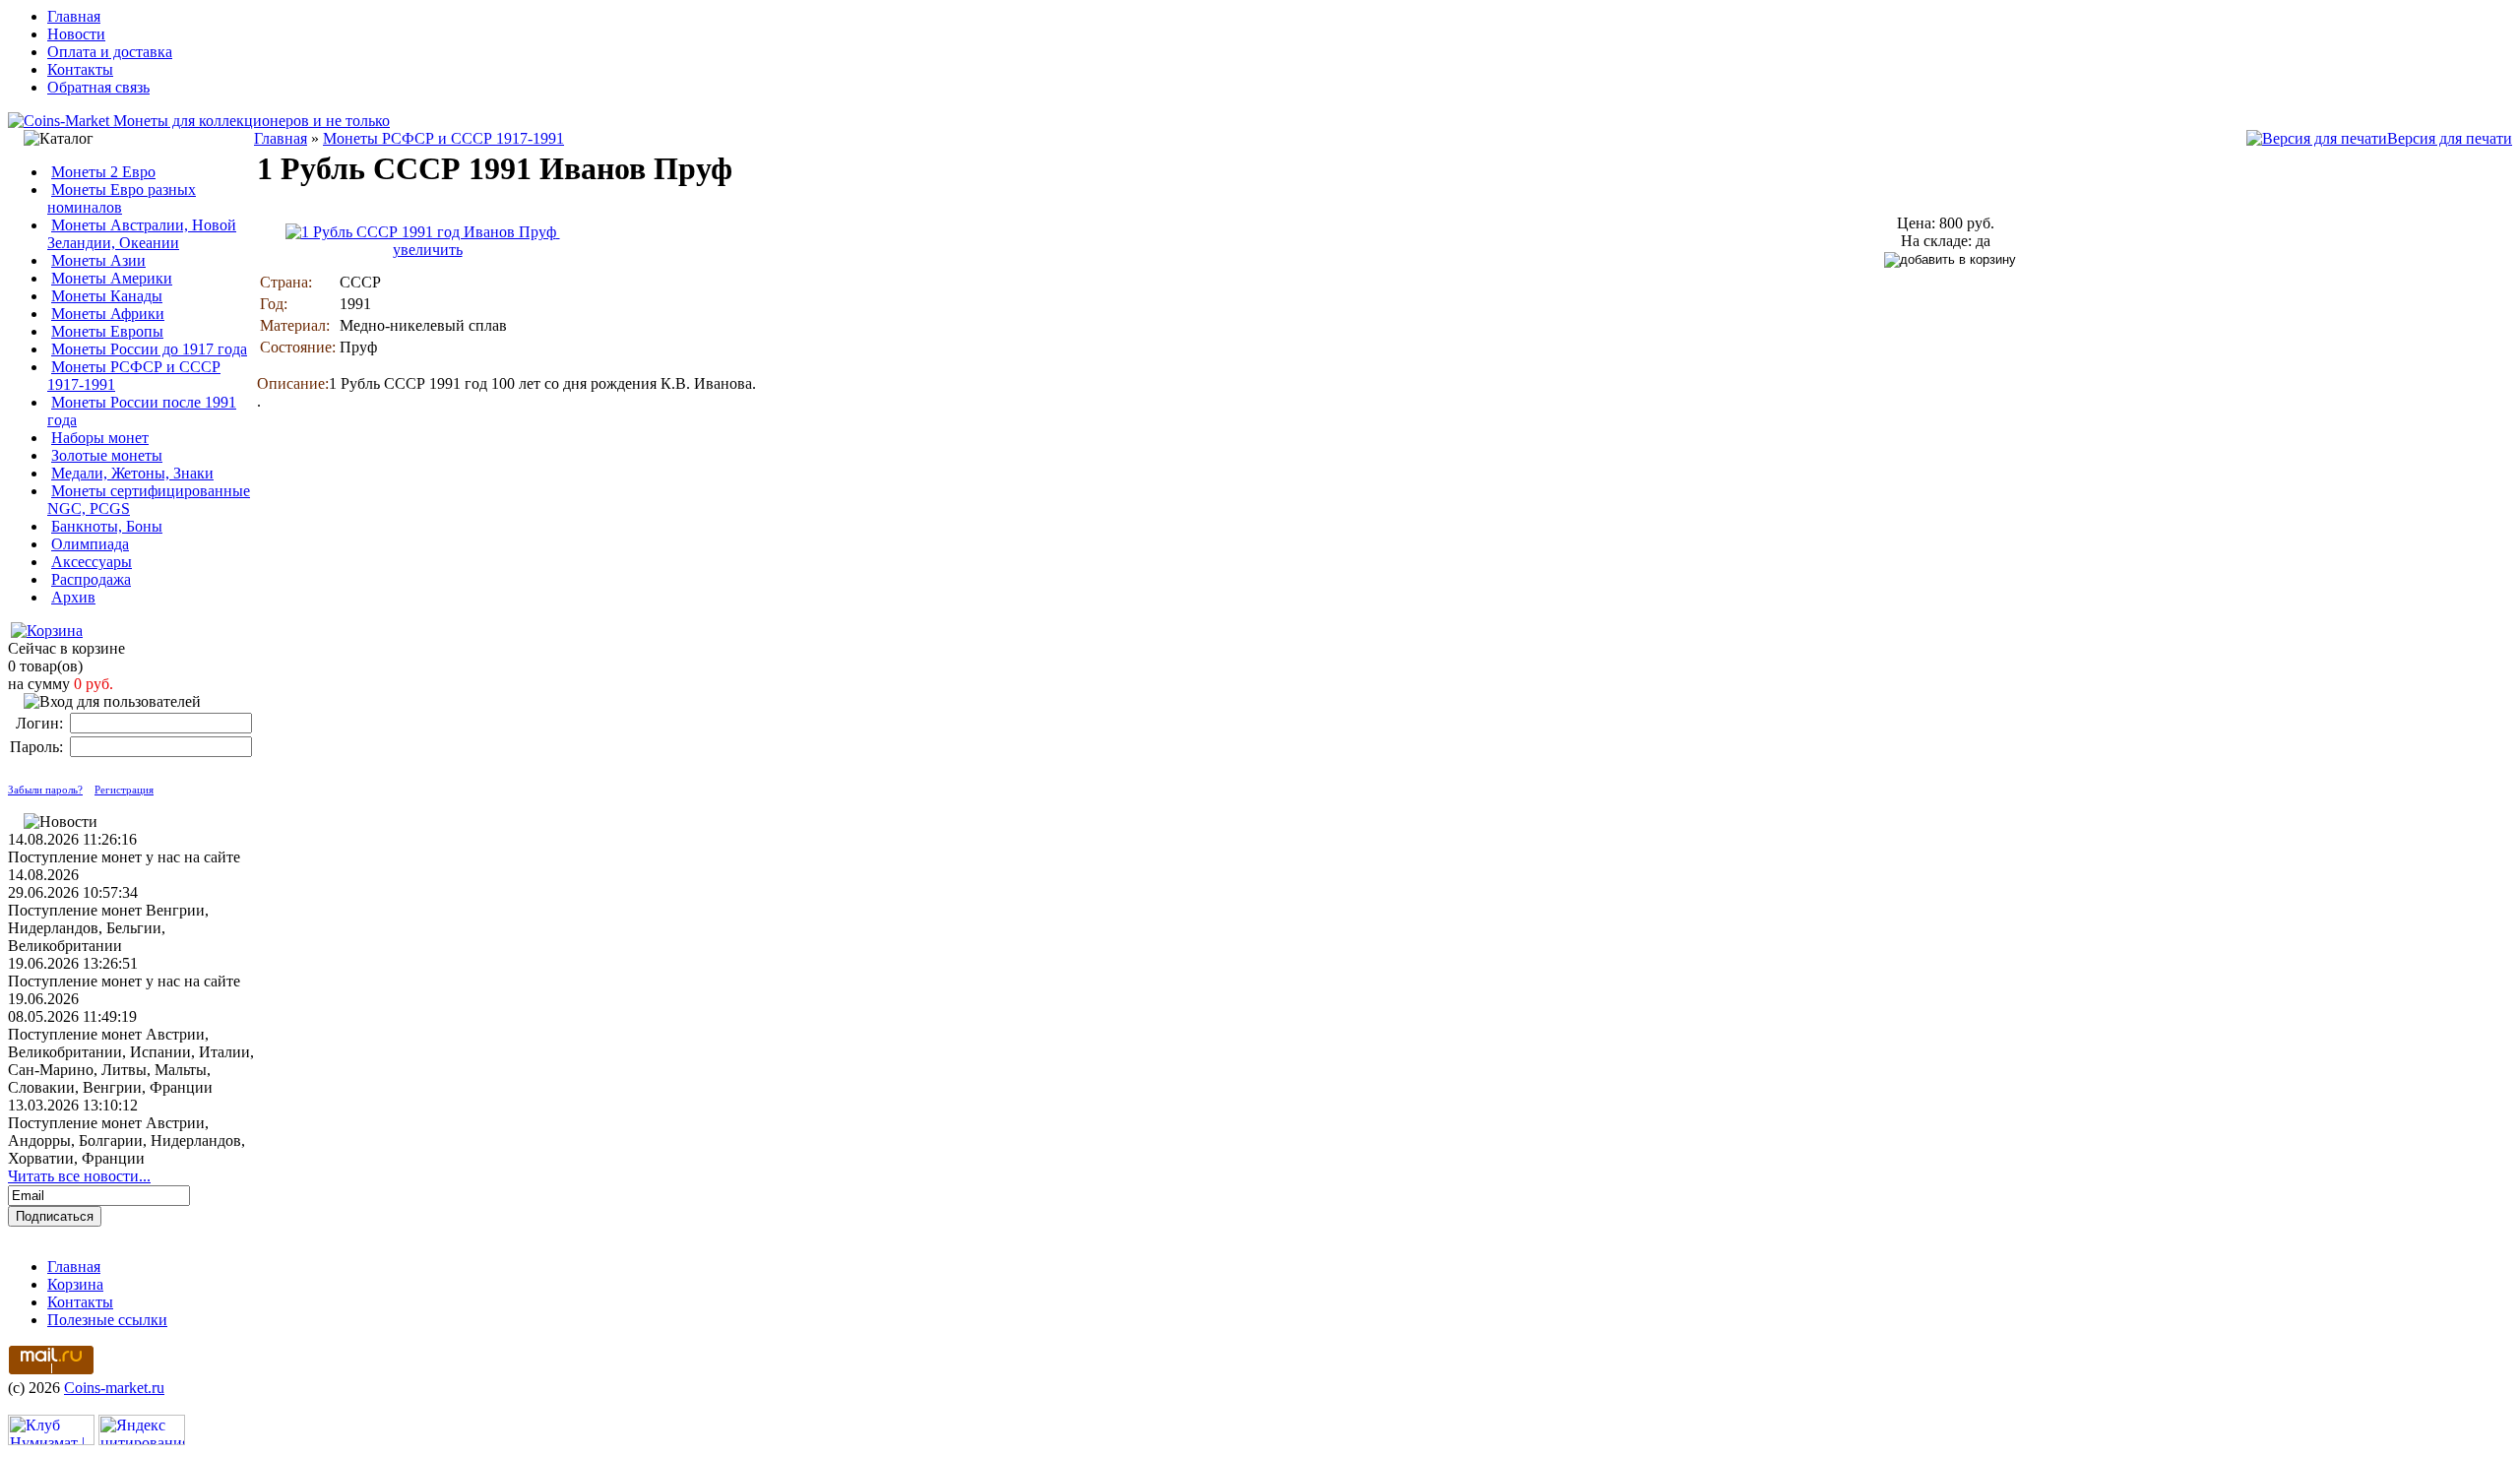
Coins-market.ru (114, 1388)
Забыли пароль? (45, 790)
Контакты (80, 69)
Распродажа (91, 579)
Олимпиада (90, 544)
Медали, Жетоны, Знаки (132, 473)
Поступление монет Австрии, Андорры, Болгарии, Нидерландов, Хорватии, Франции (126, 1140)
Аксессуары (92, 562)
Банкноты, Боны (107, 526)
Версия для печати (2450, 138)
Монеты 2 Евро (103, 172)
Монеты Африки (108, 314)
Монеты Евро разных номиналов (122, 198)
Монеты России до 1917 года (149, 349)
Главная (74, 16)
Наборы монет (100, 438)
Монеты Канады (107, 296)
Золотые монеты (107, 455)
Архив (73, 597)
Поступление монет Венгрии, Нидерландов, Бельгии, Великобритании (108, 928)
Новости (76, 34)
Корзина (75, 1284)
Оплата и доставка (110, 52)
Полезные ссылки (107, 1320)
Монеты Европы (107, 331)
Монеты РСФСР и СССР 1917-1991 (443, 138)
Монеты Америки (112, 278)
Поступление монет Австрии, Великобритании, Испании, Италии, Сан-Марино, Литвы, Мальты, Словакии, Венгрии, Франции (131, 1061)
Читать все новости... (79, 1176)
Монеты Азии (98, 260)
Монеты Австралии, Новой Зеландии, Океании (142, 234)
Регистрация (124, 790)
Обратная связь (98, 87)
